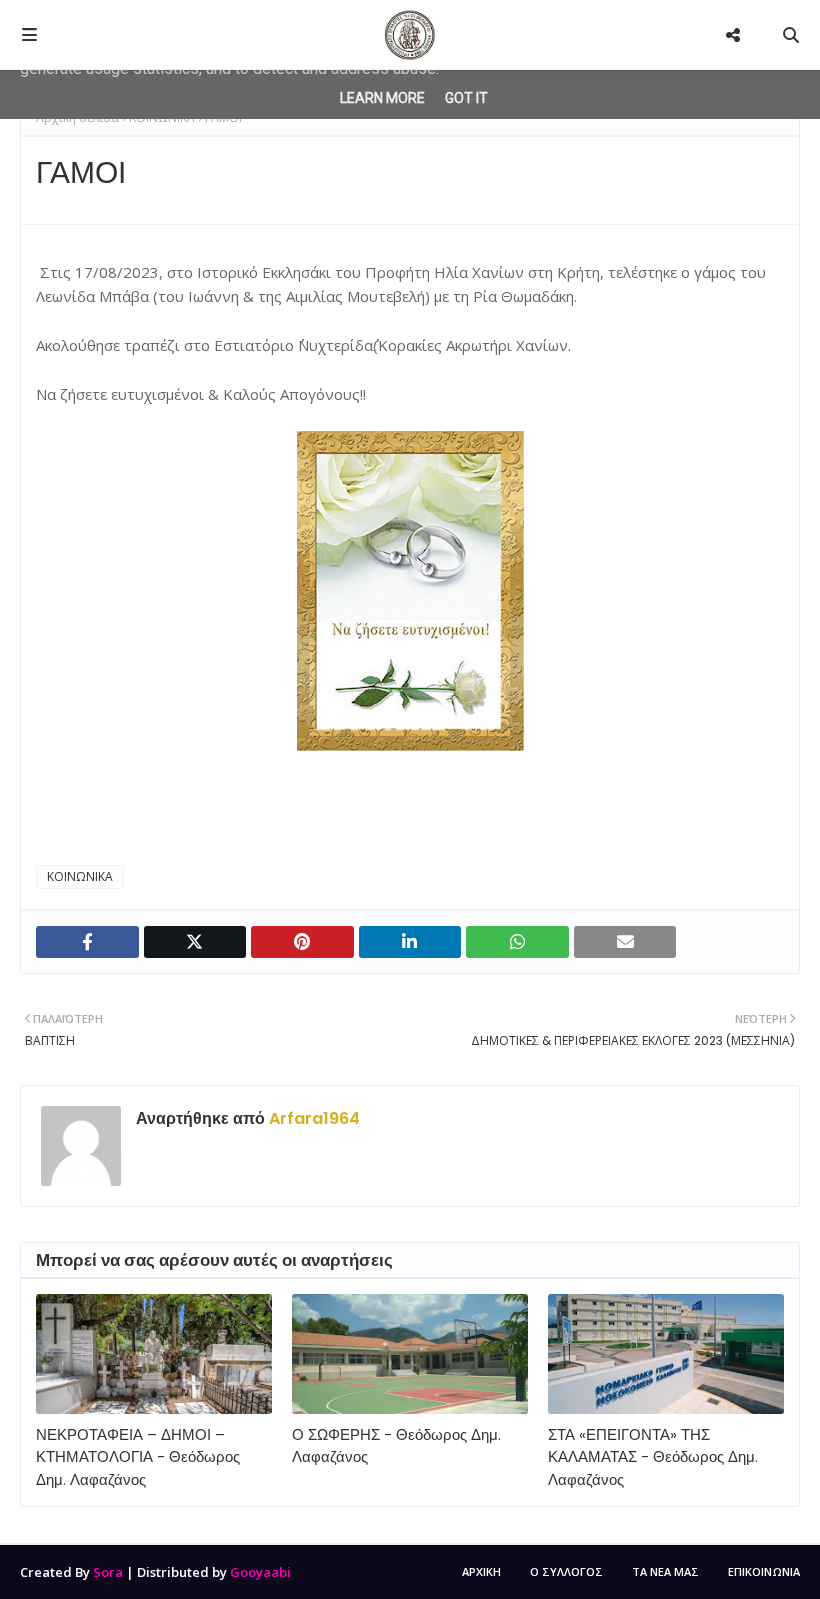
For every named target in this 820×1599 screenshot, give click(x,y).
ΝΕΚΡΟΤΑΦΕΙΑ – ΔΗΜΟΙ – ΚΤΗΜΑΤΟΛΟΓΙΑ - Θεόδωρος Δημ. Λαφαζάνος (138, 1457)
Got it (466, 98)
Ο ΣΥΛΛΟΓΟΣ (566, 1571)
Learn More (382, 98)
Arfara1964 (312, 1118)
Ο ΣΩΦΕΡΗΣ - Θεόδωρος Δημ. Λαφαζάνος (396, 1446)
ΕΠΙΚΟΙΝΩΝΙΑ (764, 1571)
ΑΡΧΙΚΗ (481, 1571)
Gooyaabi (260, 1572)
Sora (108, 1572)
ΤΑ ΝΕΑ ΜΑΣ (665, 1571)
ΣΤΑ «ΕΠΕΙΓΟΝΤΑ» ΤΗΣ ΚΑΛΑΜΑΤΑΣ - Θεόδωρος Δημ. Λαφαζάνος (653, 1457)
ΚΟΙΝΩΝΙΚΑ (80, 876)
